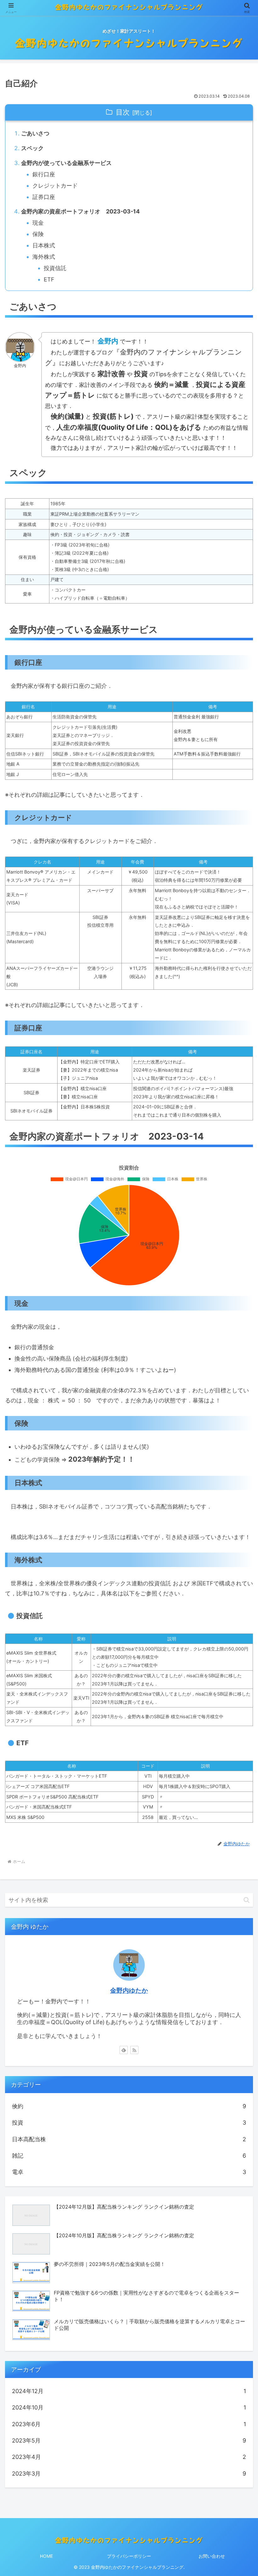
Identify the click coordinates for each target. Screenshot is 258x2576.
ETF (49, 279)
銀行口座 (44, 174)
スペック (32, 148)
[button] (247, 1900)
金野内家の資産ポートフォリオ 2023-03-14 (80, 211)
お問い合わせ (212, 2556)
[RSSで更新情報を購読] (134, 2050)
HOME (46, 2556)
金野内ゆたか (129, 1990)
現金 (38, 223)
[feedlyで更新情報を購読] (124, 2050)
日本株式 (44, 245)
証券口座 (44, 197)
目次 (123, 112)
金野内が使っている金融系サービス (66, 163)
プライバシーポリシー (129, 2556)
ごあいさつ (35, 133)
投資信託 (55, 268)
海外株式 (44, 257)
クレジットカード (55, 186)
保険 (38, 234)
